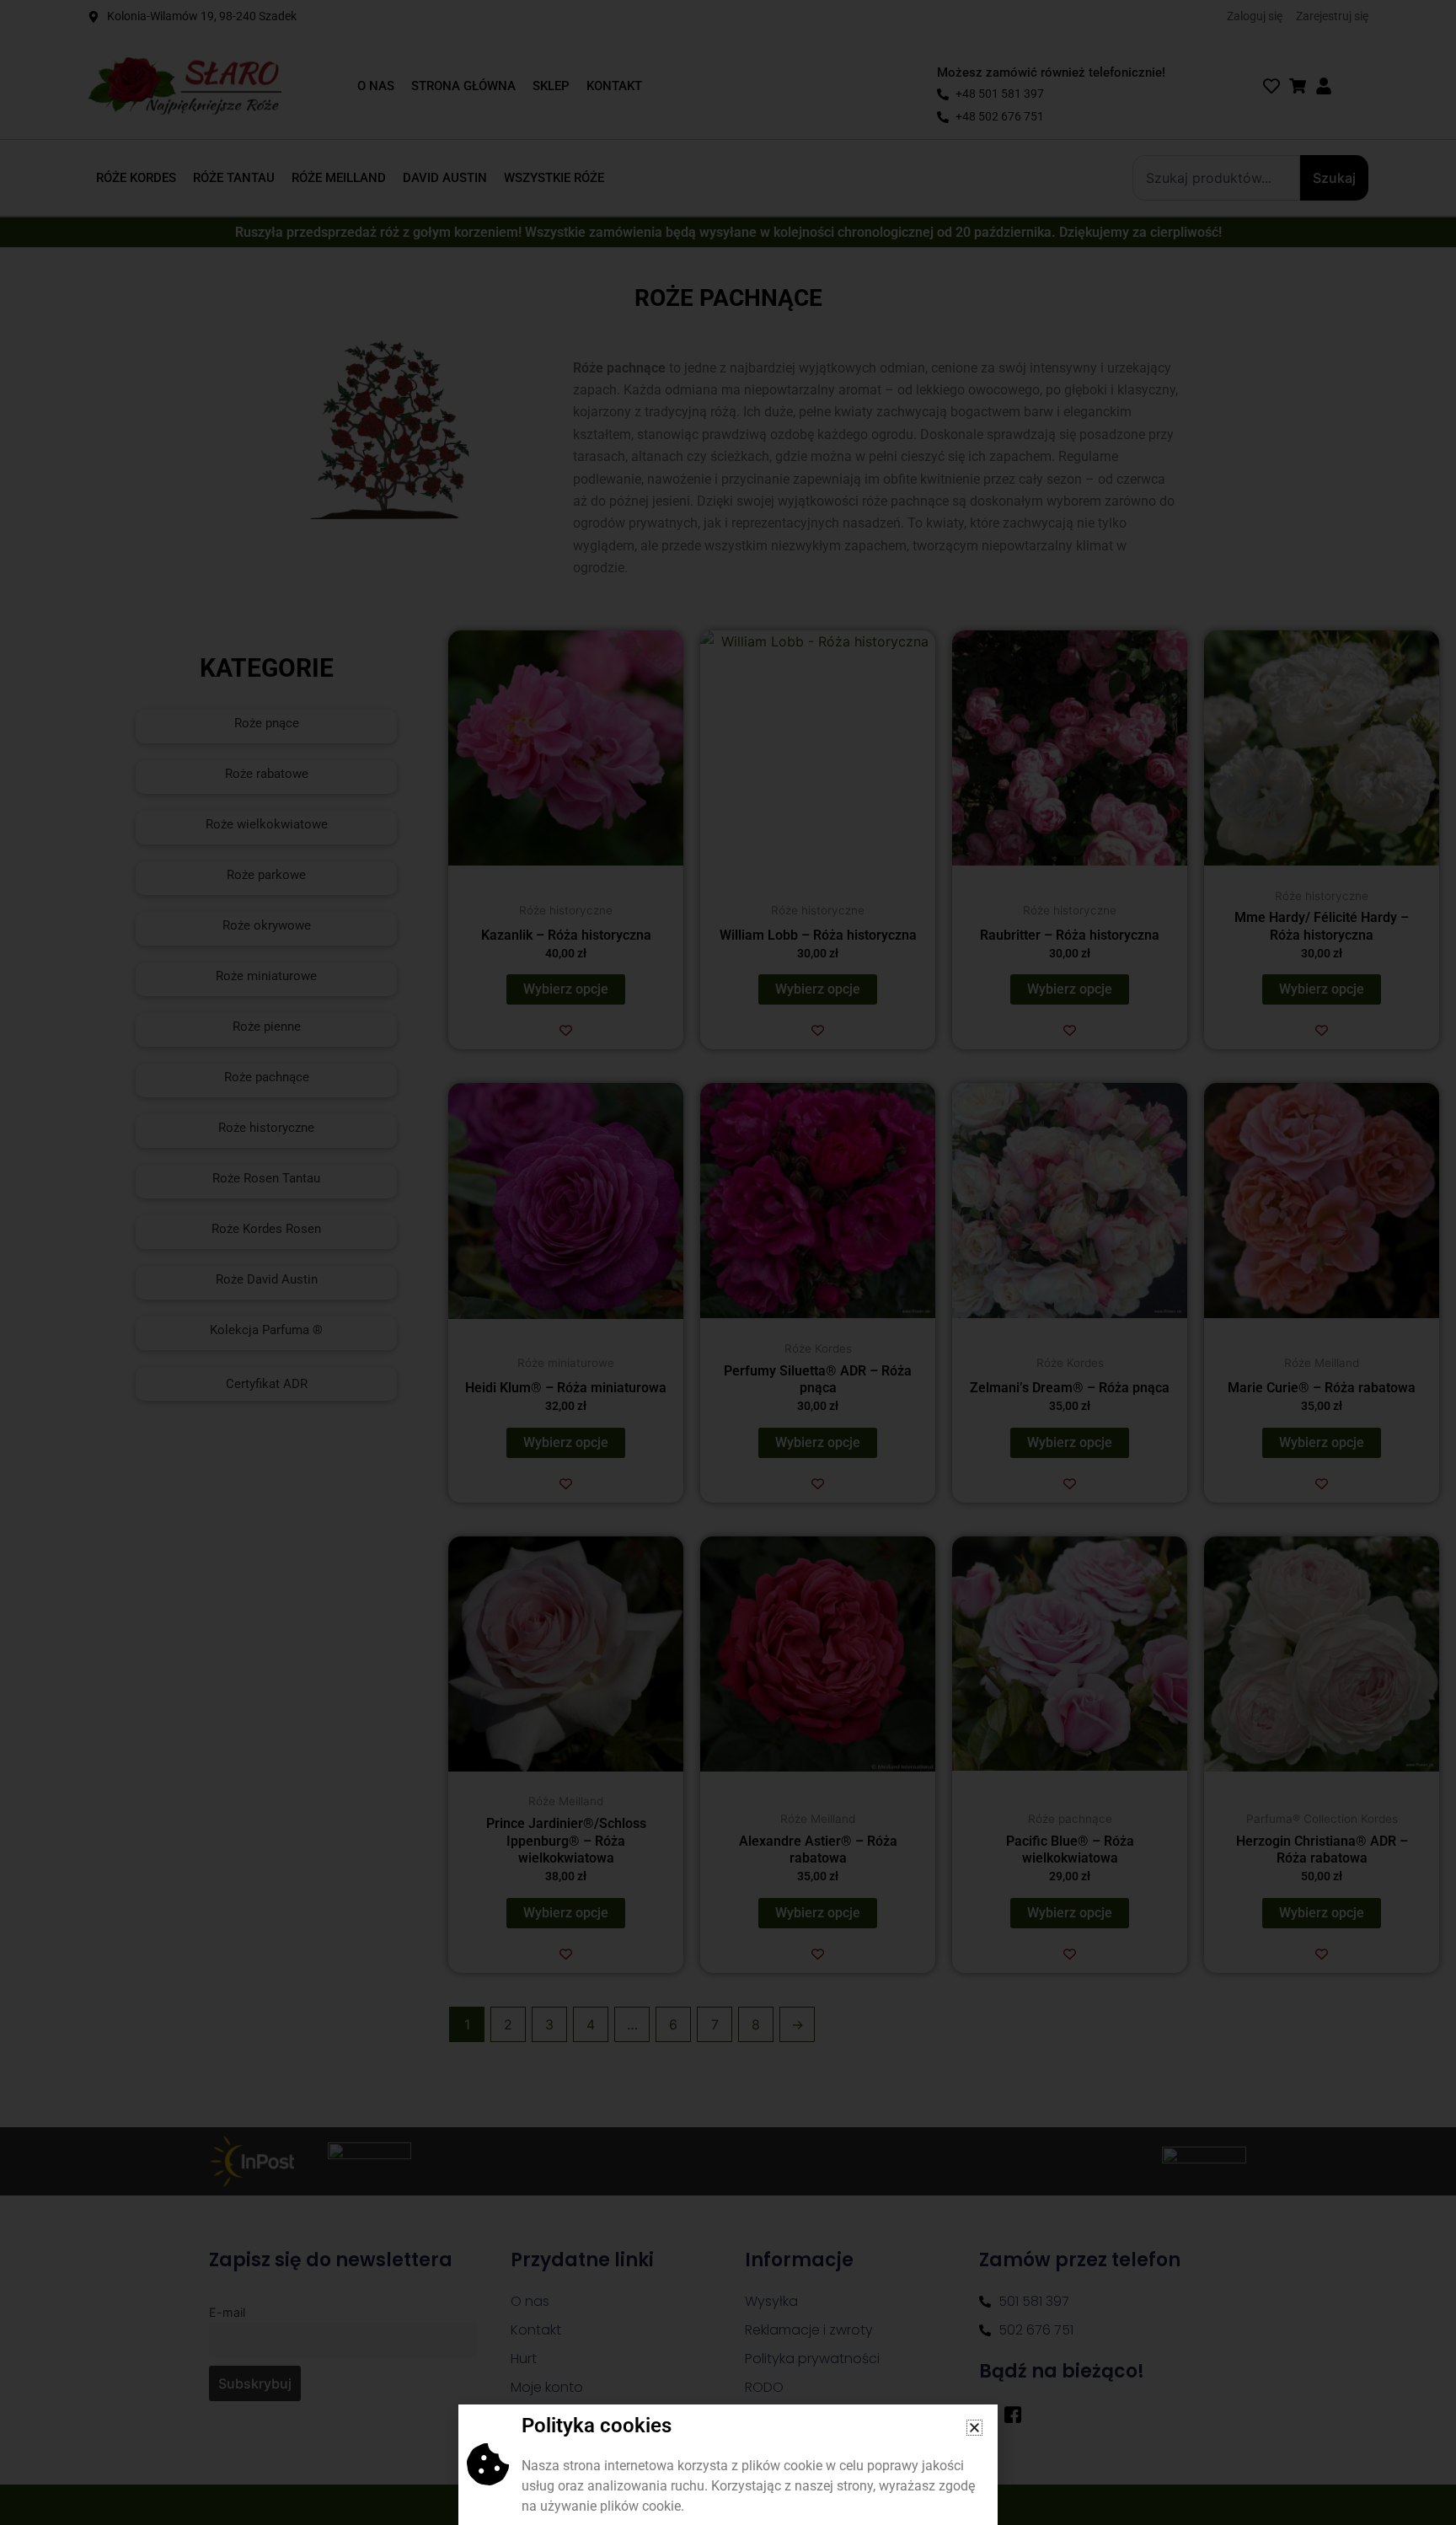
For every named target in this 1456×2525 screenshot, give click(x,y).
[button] (974, 2428)
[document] (728, 1262)
